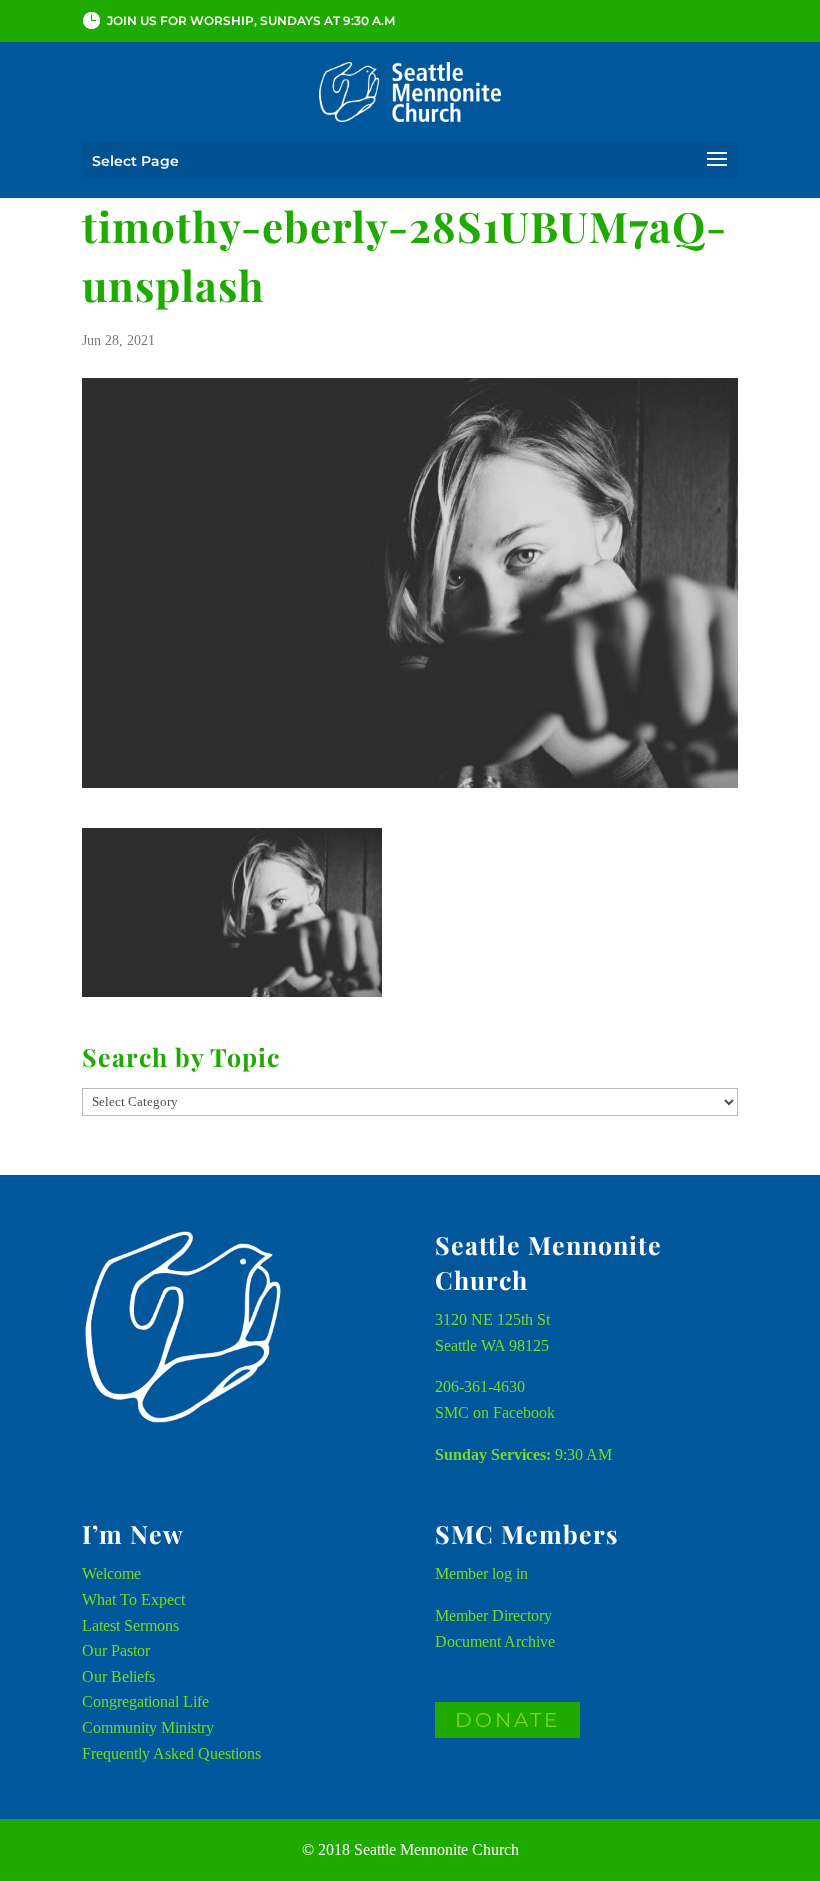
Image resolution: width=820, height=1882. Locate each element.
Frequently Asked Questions (171, 1753)
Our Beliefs (118, 1676)
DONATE (507, 1720)
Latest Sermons (130, 1625)
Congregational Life (145, 1701)
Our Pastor (116, 1650)
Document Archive (495, 1641)
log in (510, 1573)
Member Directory (493, 1615)
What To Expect (133, 1599)
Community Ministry (148, 1727)
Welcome (111, 1573)
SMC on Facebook (495, 1412)
